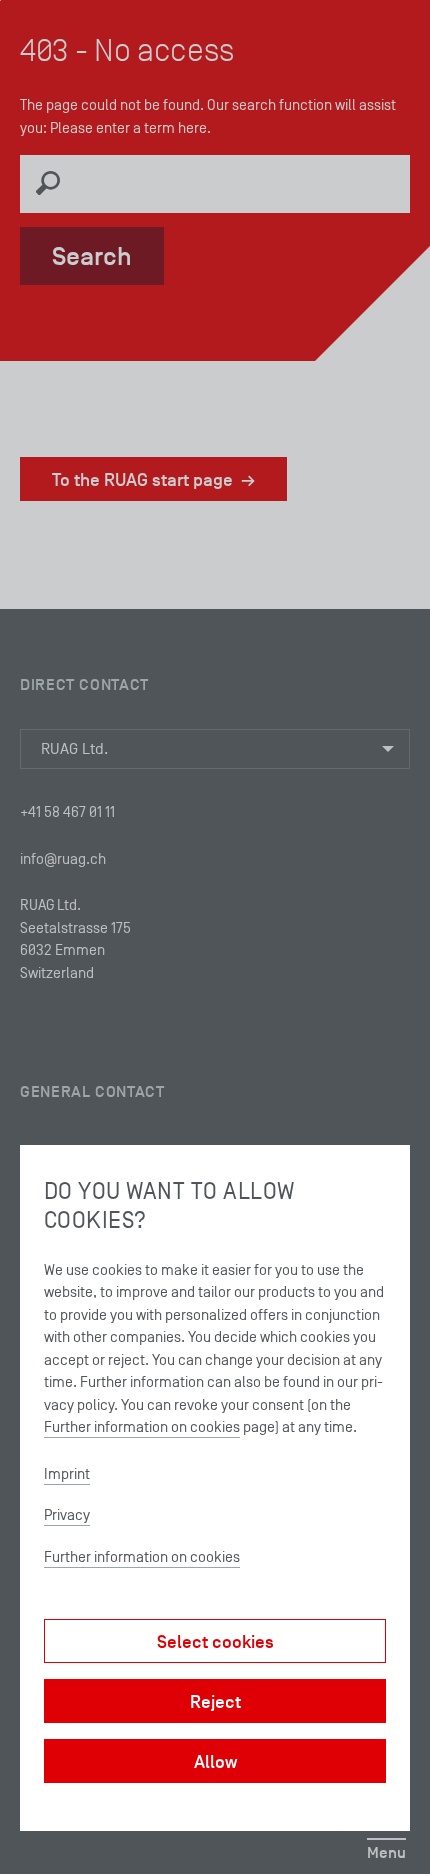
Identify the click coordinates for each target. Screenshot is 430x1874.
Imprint (67, 1473)
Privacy (67, 1514)
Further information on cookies (142, 1426)
